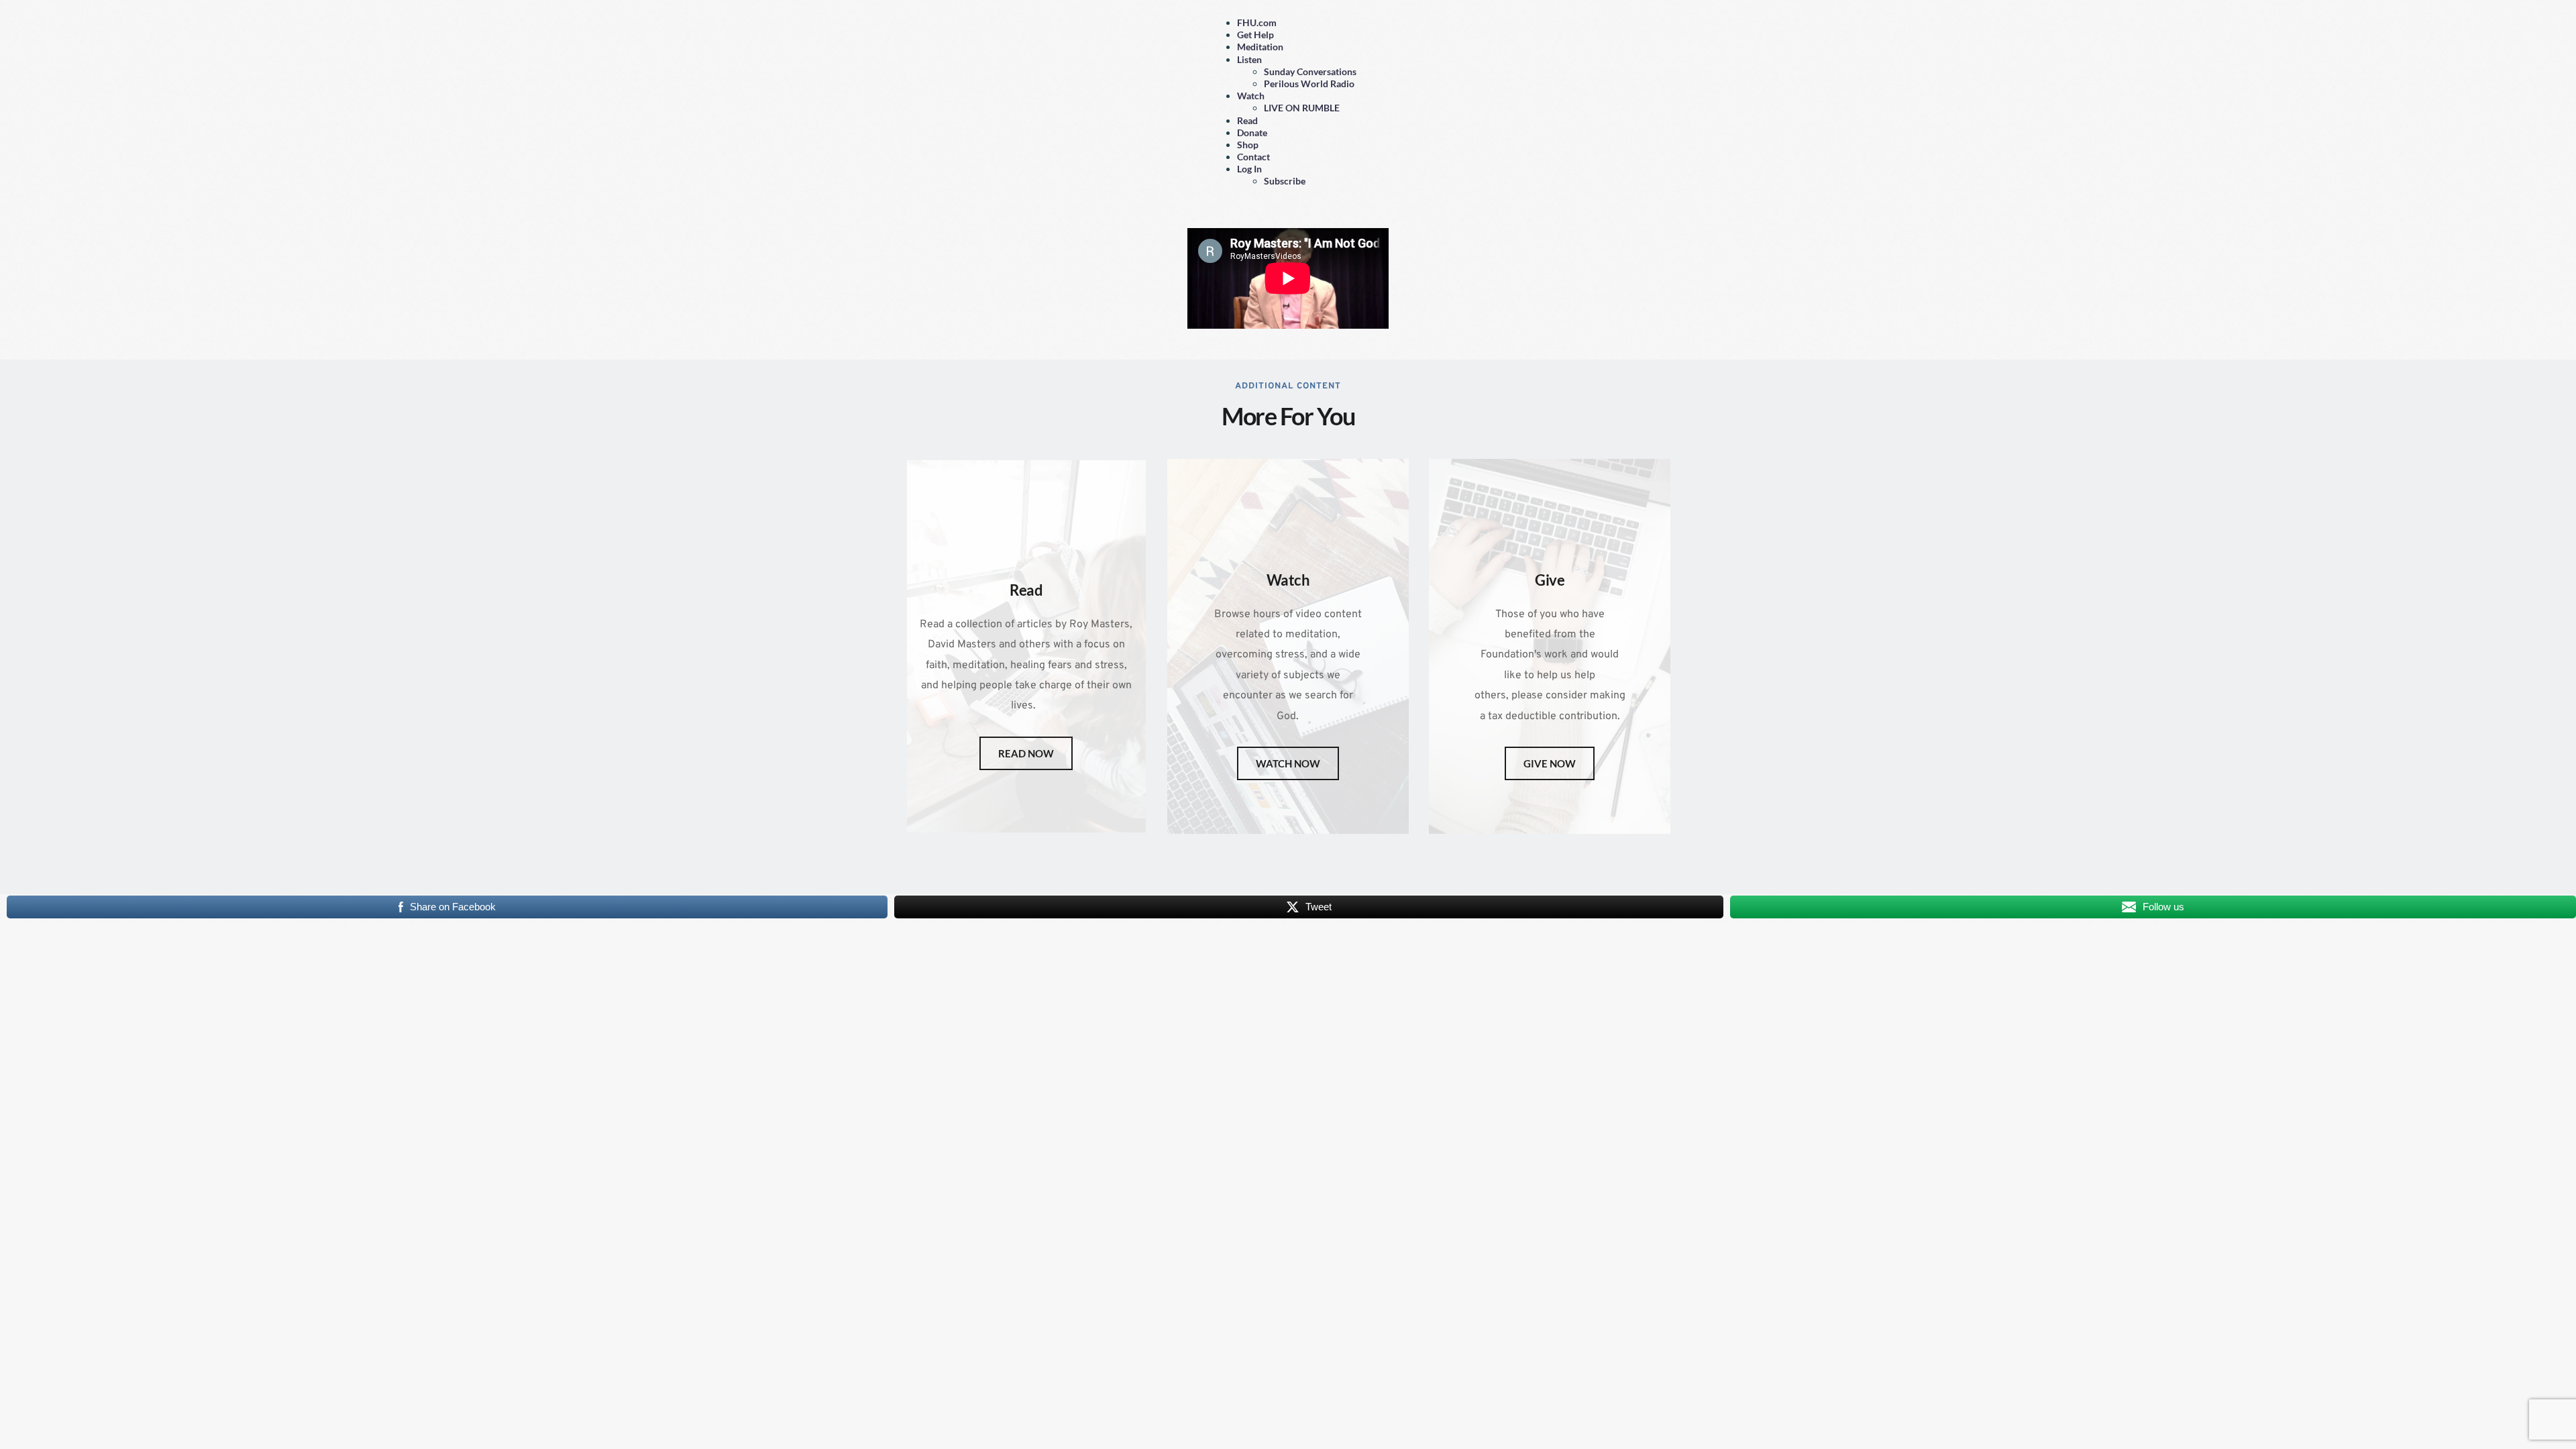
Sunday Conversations (1310, 71)
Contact (1253, 157)
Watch (1251, 96)
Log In (1249, 169)
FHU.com (1257, 22)
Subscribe (1285, 181)
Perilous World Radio (1309, 84)
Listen (1249, 59)
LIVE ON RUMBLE (1302, 108)
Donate (1252, 132)
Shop (1248, 145)
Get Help (1255, 35)
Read (1247, 120)
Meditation (1260, 47)
